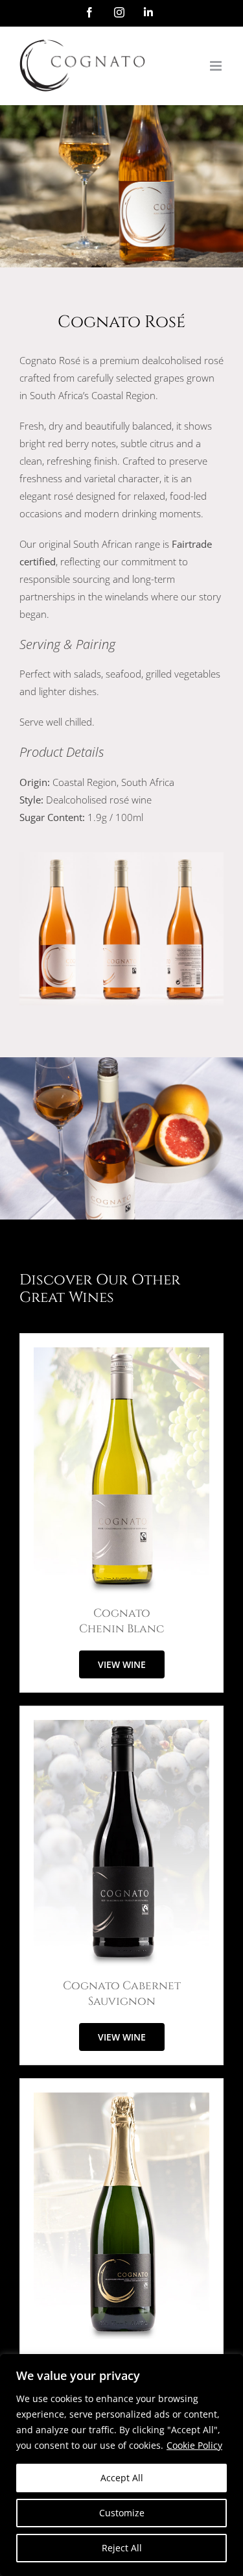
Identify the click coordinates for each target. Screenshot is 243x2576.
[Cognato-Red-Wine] (121, 1724)
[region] (121, 2465)
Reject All (122, 2548)
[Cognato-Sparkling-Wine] (121, 2097)
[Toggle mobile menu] (217, 66)
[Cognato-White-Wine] (121, 1352)
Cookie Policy (194, 2445)
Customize (122, 2513)
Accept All (122, 2478)
